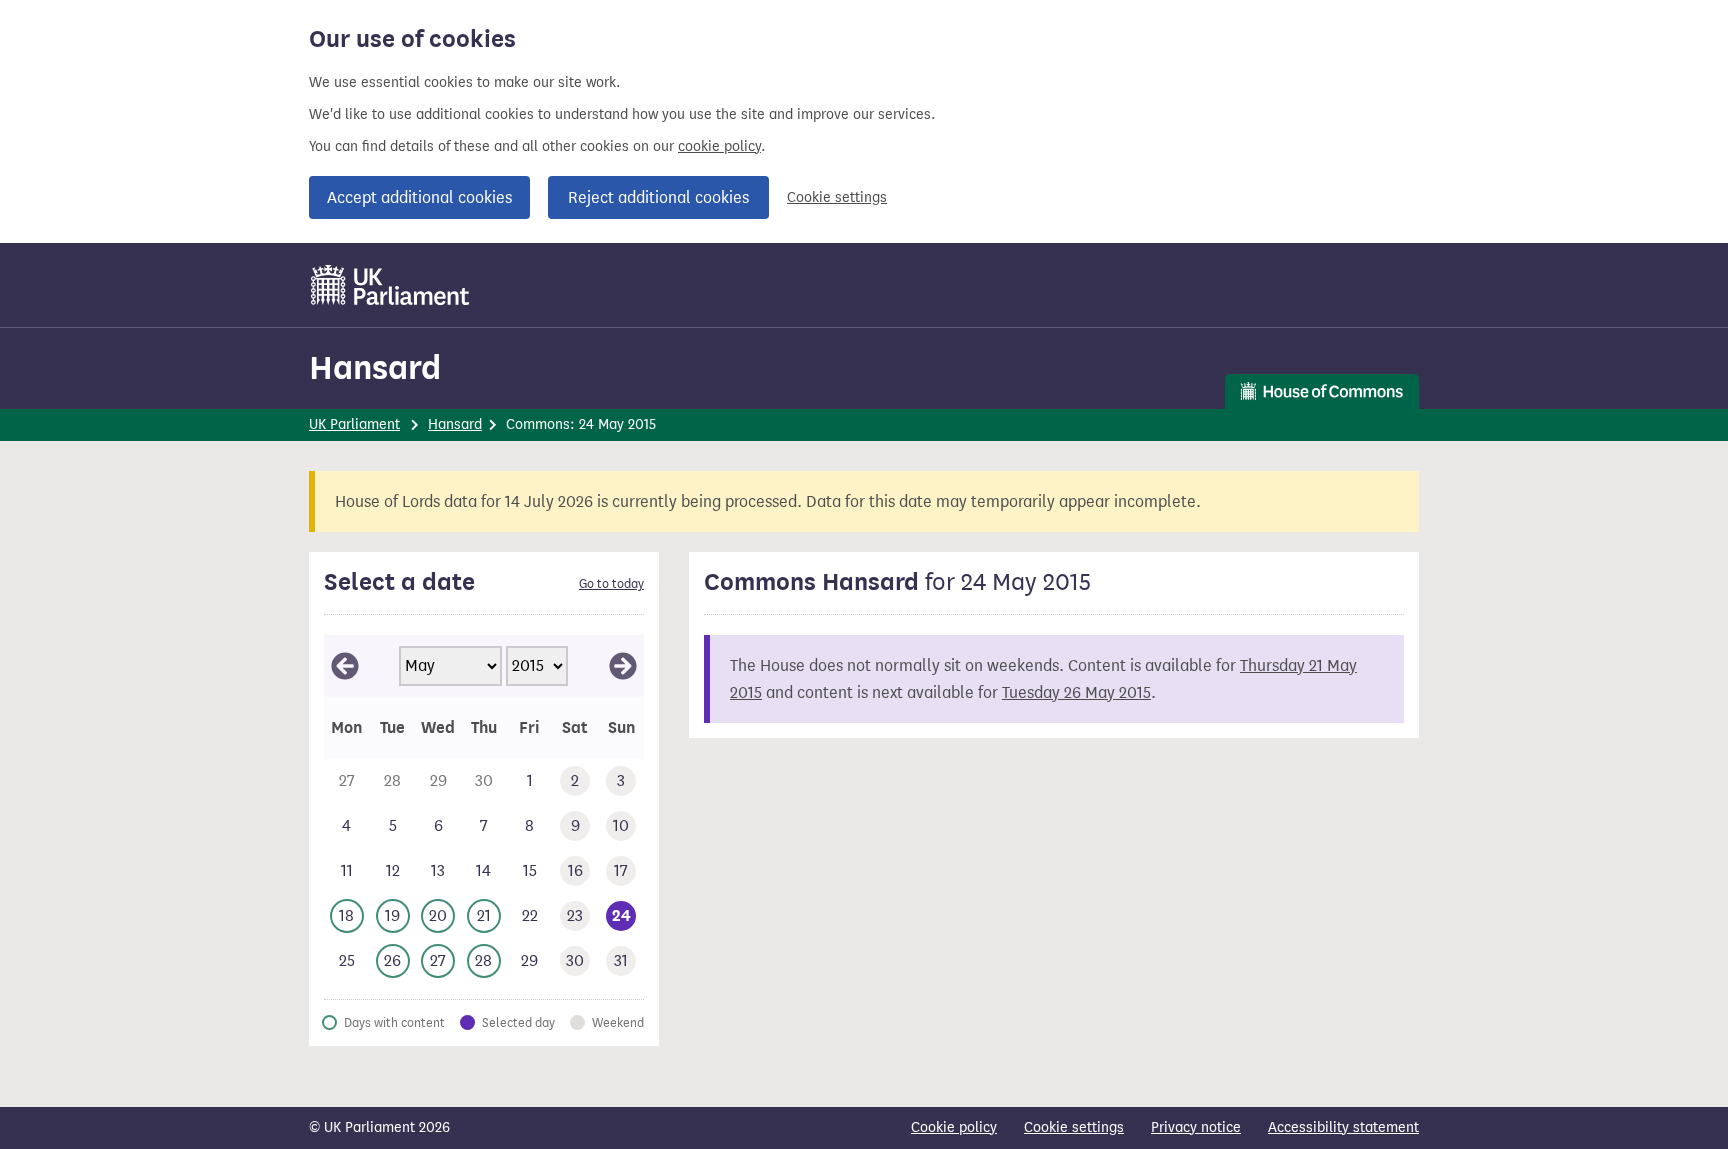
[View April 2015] (345, 666)
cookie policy (719, 146)
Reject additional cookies (658, 197)
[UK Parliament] (390, 285)
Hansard (375, 367)
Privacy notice (1196, 1127)
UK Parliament (354, 424)
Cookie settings (837, 197)
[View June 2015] (623, 666)
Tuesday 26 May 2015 (1076, 692)
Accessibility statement (1343, 1127)
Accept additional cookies (419, 197)
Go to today (611, 584)
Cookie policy (954, 1127)
